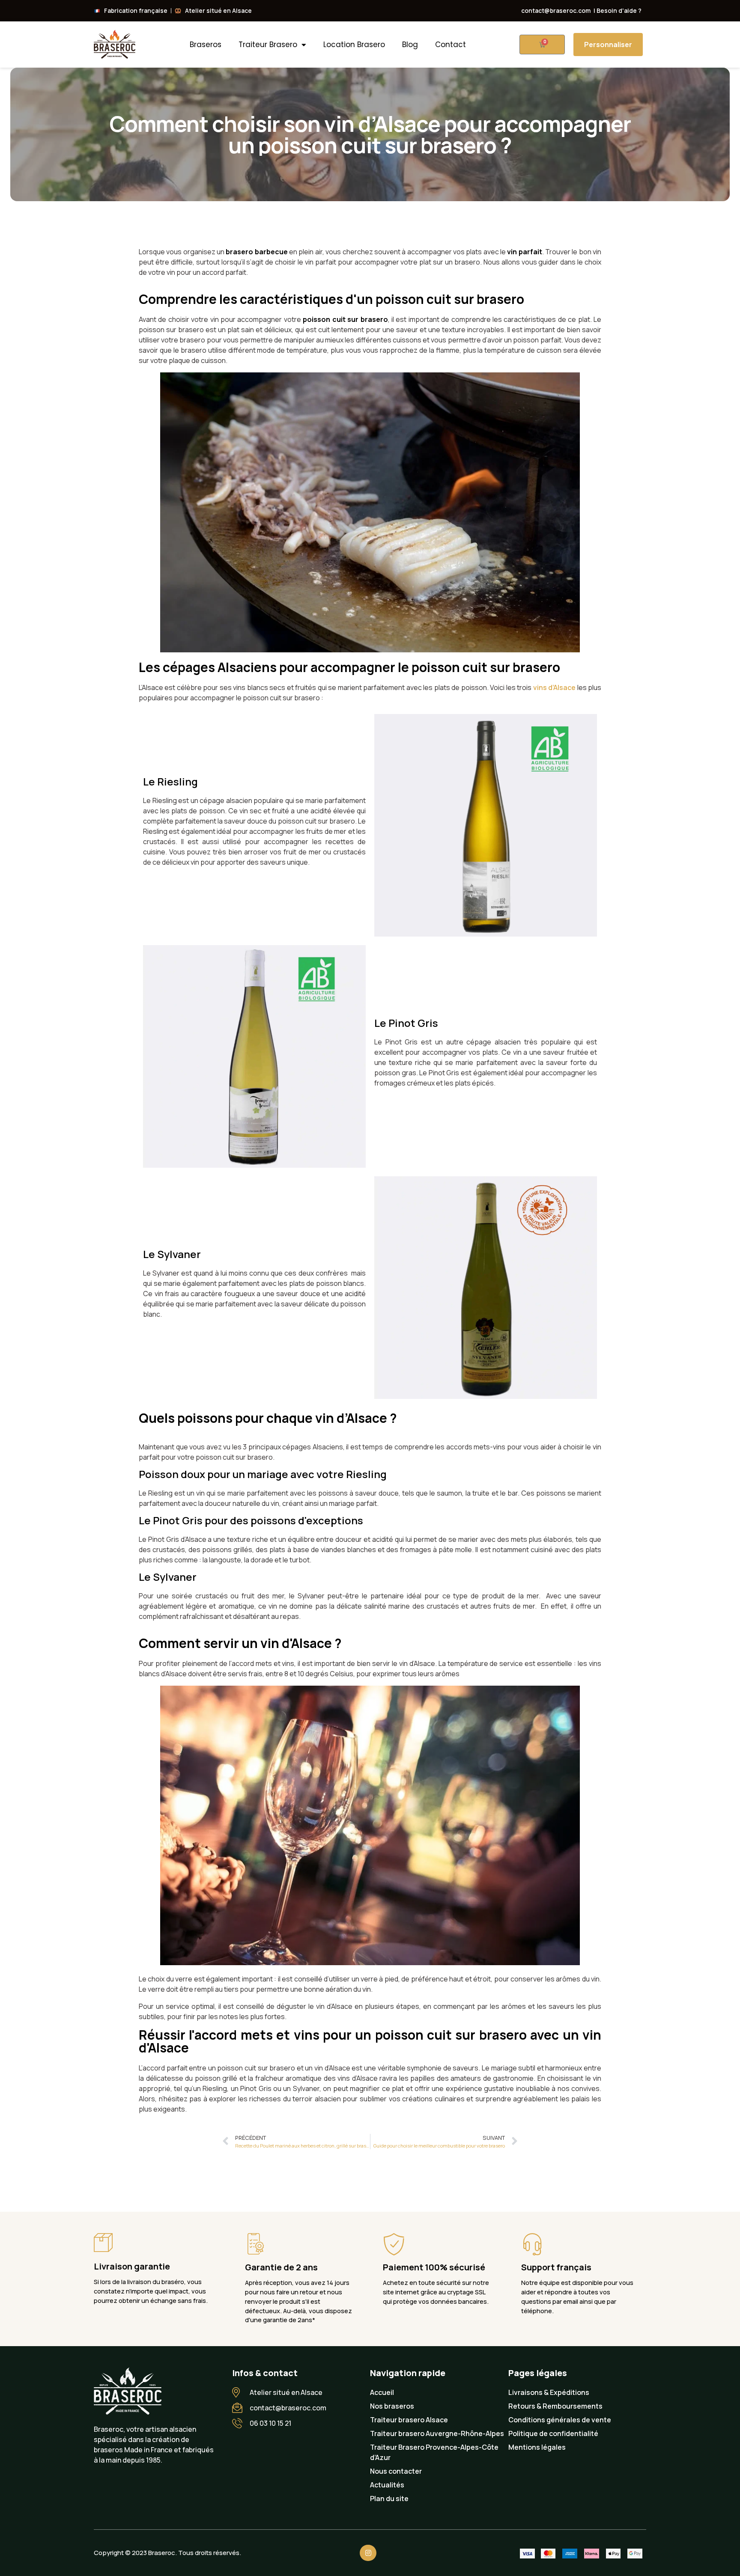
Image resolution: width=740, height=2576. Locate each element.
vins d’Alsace (554, 687)
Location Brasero (354, 45)
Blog (410, 45)
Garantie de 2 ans (281, 2267)
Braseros (206, 45)
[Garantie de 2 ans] (256, 2244)
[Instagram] (368, 2553)
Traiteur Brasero (268, 45)
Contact (451, 45)
